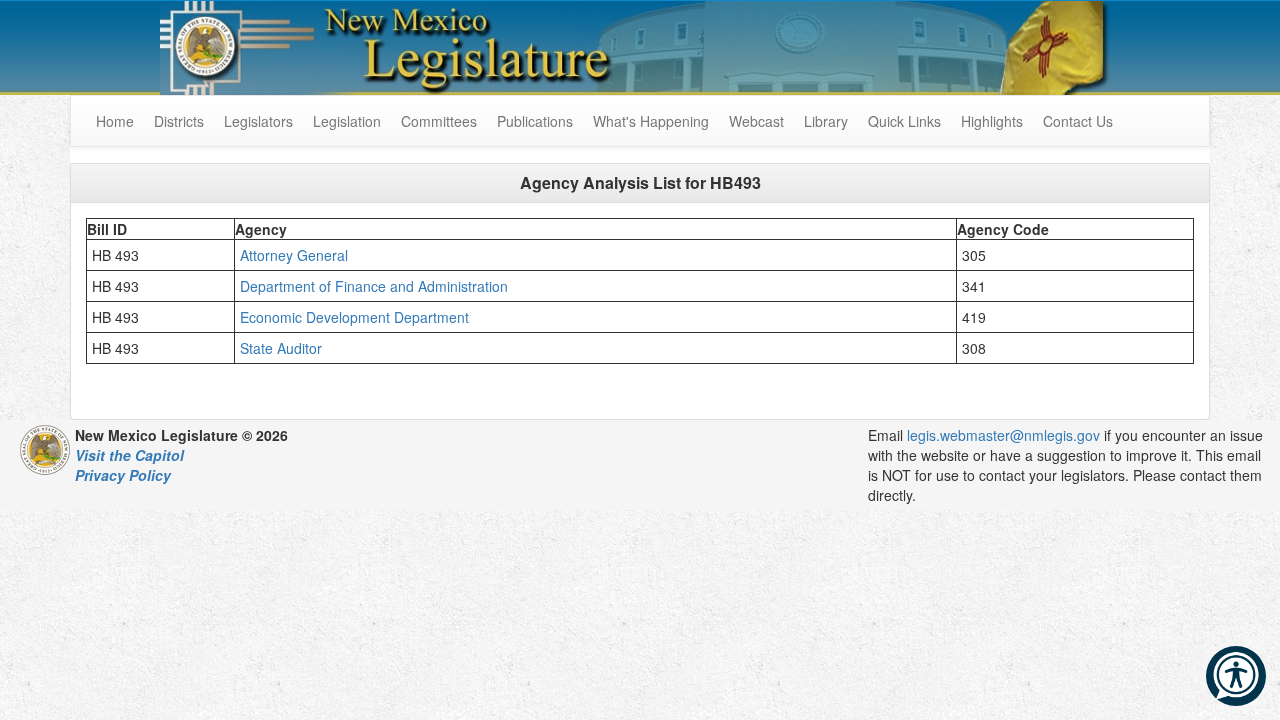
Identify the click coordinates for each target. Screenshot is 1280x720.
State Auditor (287, 348)
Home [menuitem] (115, 121)
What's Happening (651, 121)
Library (826, 121)
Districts (179, 121)
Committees (439, 121)
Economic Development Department (356, 317)
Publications (535, 121)
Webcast (756, 121)
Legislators (258, 121)
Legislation (347, 121)
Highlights (992, 121)
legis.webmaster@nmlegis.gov (1003, 435)
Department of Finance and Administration (376, 286)
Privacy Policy (123, 475)
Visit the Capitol (129, 455)
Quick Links (904, 121)
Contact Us (1078, 121)
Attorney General (296, 255)
